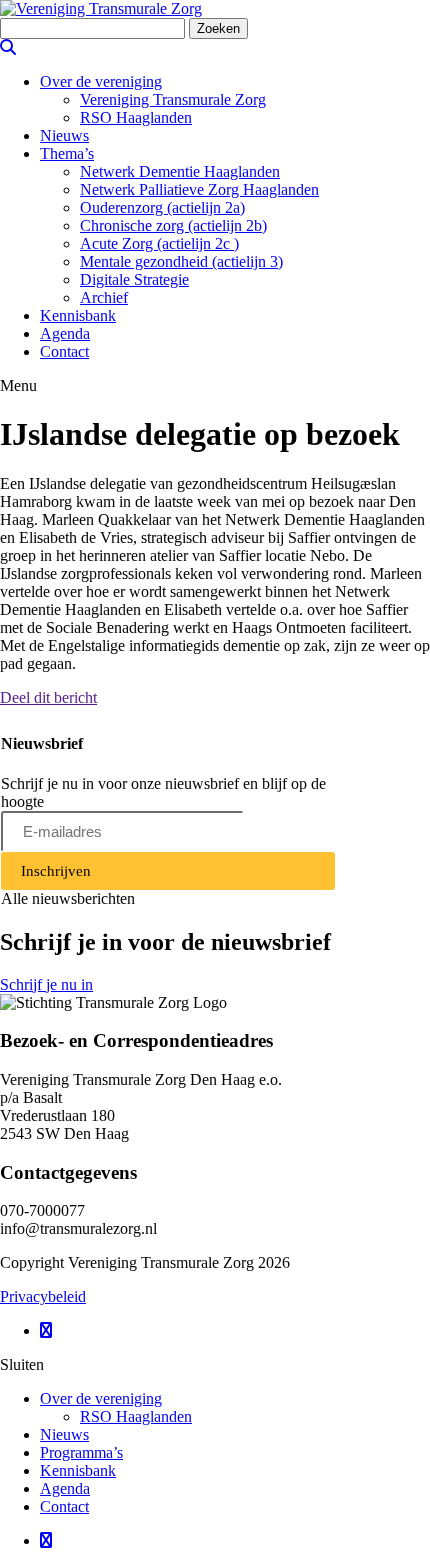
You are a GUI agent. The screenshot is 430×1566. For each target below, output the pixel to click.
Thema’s (67, 153)
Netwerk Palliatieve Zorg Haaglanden (199, 189)
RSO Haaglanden (136, 117)
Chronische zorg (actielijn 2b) (173, 225)
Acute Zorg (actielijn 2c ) (159, 243)
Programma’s (81, 1452)
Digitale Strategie (134, 279)
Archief (104, 297)
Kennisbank (78, 315)
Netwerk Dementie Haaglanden (180, 171)
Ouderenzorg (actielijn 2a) (162, 207)
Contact (64, 351)
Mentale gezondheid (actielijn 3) (181, 261)
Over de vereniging (101, 81)
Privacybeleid (43, 1296)
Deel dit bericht (48, 697)
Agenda (65, 333)
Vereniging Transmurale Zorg (173, 99)
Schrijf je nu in (46, 984)
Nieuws (64, 135)
